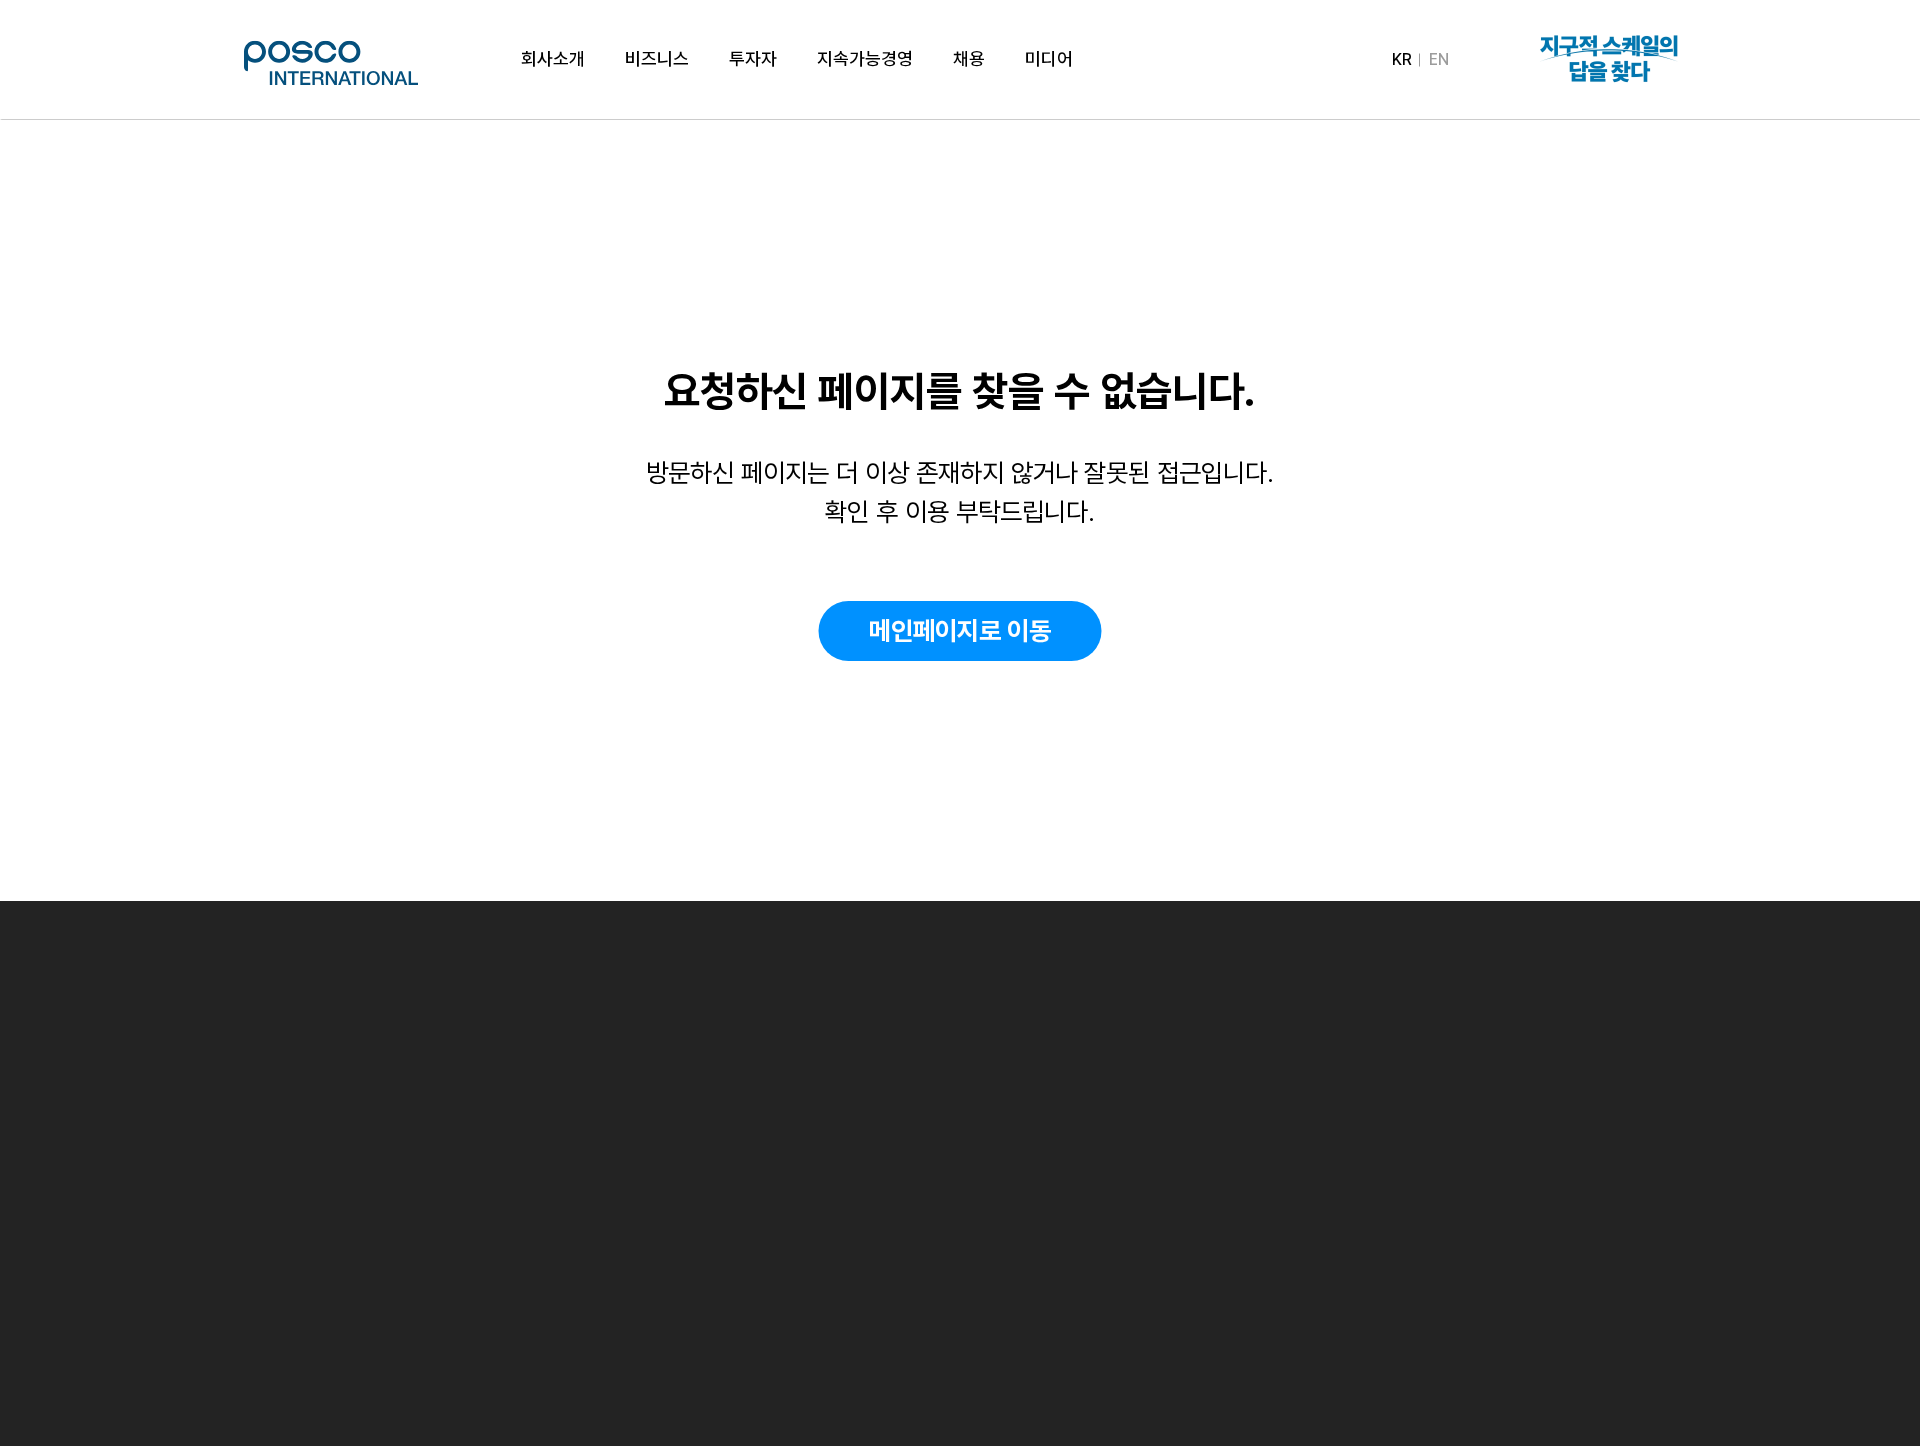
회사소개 (553, 58)
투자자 (753, 58)
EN (1439, 59)
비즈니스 (657, 58)
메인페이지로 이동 (960, 630)
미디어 (1049, 58)
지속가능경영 (865, 58)
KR (1402, 59)
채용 (969, 58)
